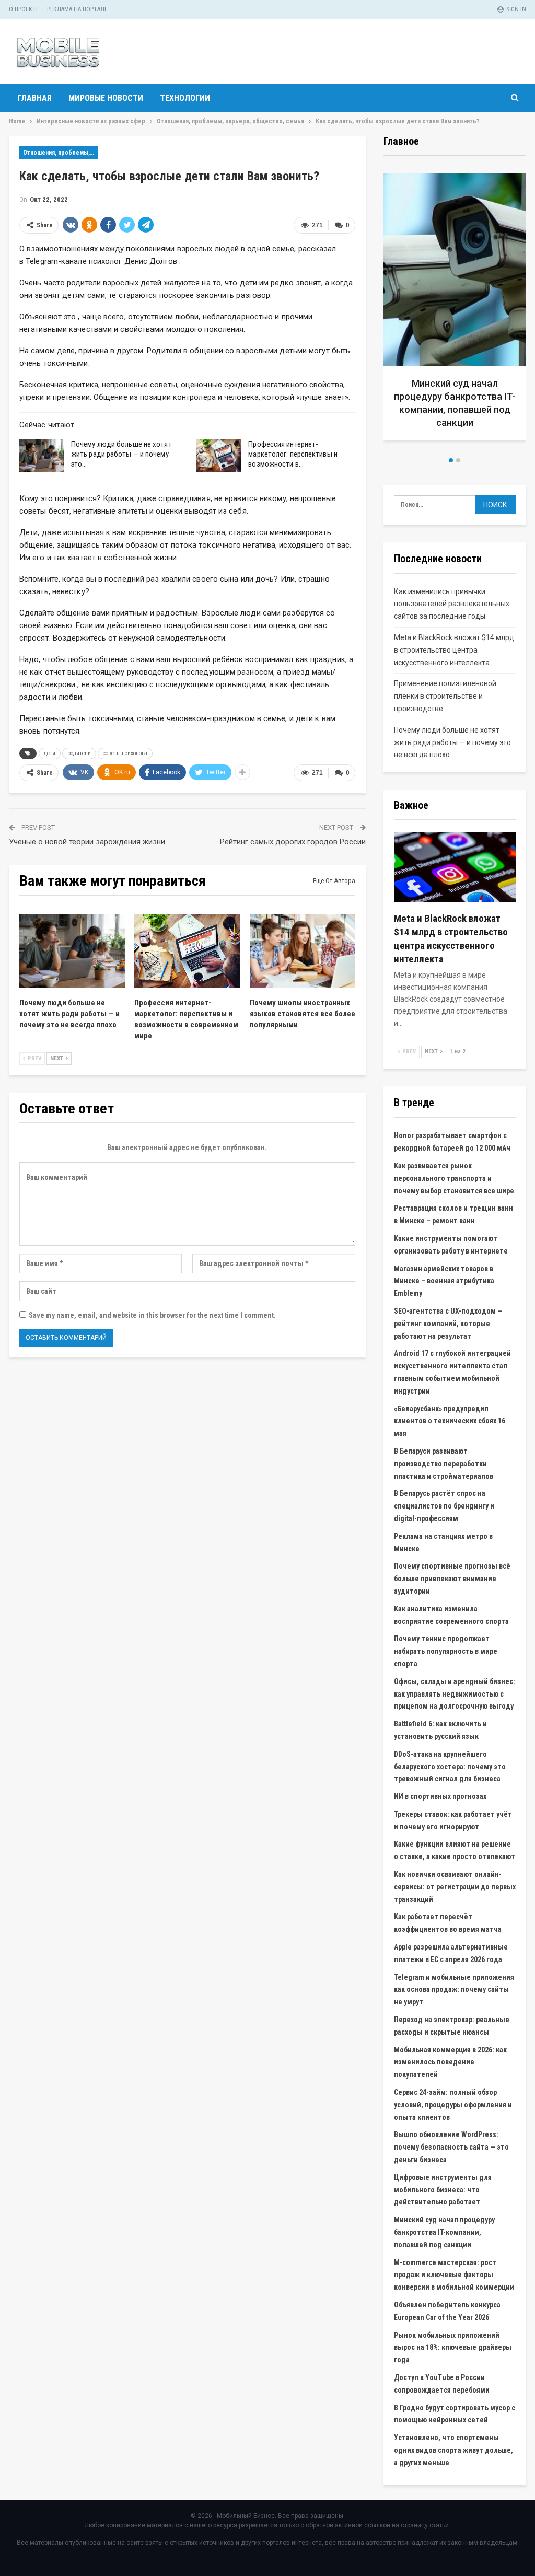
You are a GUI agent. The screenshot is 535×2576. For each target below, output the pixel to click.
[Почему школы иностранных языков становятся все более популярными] (303, 951)
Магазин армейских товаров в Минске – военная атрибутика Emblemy (444, 1281)
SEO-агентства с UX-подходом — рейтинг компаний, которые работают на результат (448, 1324)
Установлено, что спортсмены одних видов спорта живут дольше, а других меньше (453, 2450)
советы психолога (125, 753)
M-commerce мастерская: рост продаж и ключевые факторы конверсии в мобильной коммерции (454, 2275)
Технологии (185, 98)
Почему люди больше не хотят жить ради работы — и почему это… (121, 454)
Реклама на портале (77, 9)
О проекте (24, 9)
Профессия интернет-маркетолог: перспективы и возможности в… (293, 454)
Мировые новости (106, 98)
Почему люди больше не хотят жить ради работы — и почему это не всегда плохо (452, 742)
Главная (34, 98)
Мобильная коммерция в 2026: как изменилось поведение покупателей (450, 2062)
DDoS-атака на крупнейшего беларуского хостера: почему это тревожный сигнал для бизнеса (450, 1767)
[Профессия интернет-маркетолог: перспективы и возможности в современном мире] (219, 456)
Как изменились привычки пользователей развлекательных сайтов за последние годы (452, 604)
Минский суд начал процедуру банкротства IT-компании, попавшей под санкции (444, 2232)
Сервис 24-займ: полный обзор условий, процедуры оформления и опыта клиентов (453, 2105)
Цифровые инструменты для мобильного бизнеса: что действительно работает (443, 2190)
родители (79, 753)
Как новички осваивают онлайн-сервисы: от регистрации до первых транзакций (455, 1887)
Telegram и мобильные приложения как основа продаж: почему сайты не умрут (454, 1990)
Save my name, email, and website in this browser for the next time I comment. (152, 1315)
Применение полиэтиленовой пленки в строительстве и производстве (445, 696)
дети (50, 753)
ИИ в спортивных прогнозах (440, 1796)
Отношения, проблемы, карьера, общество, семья (60, 153)
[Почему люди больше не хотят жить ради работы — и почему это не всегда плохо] (42, 456)
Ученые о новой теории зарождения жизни (87, 842)
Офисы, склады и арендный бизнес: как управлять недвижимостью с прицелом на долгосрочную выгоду (455, 1694)
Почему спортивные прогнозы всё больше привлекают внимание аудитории (452, 1579)
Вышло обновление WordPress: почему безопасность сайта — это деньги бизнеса (451, 2147)
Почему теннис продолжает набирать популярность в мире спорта (446, 1651)
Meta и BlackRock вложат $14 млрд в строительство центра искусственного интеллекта (454, 650)
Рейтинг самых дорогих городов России (293, 842)
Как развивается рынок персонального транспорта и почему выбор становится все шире (454, 1178)
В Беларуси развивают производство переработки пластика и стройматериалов (444, 1464)
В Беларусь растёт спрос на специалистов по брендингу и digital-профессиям (444, 1506)
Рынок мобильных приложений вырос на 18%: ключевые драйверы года (453, 2348)
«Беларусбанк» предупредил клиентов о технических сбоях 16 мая (450, 1421)
